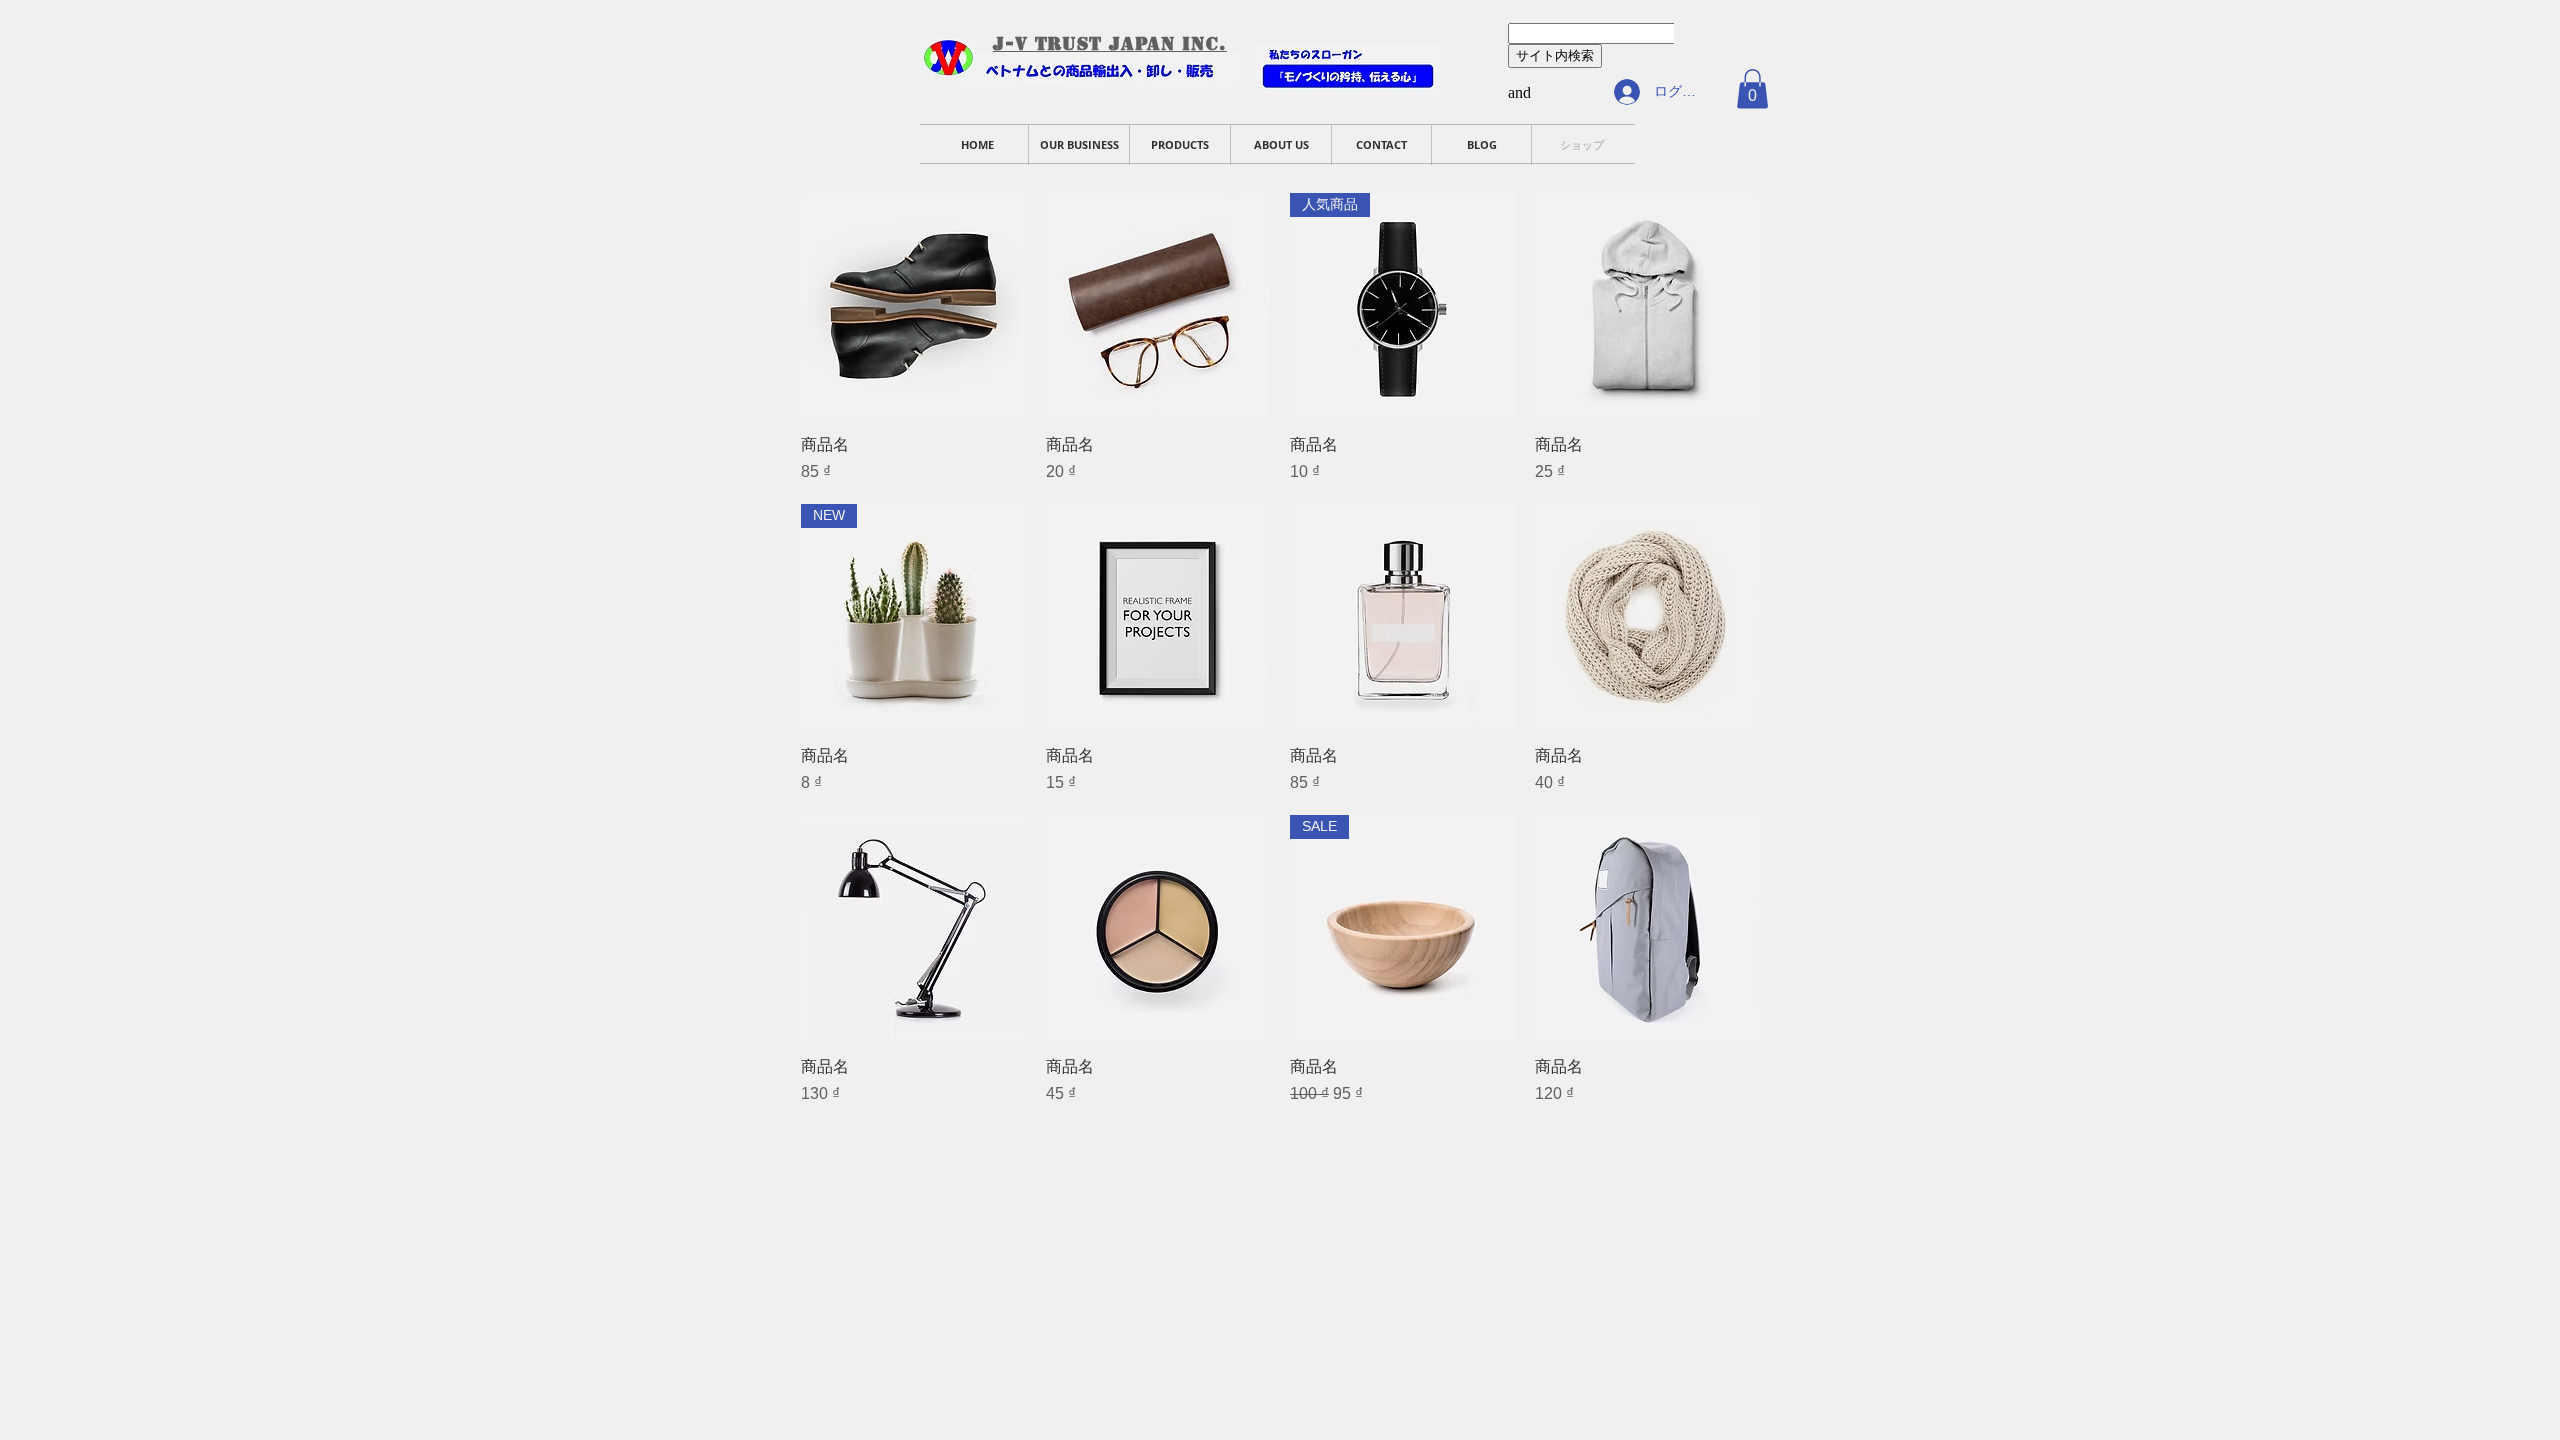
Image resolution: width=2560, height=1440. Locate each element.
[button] (1752, 88)
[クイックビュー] (913, 305)
